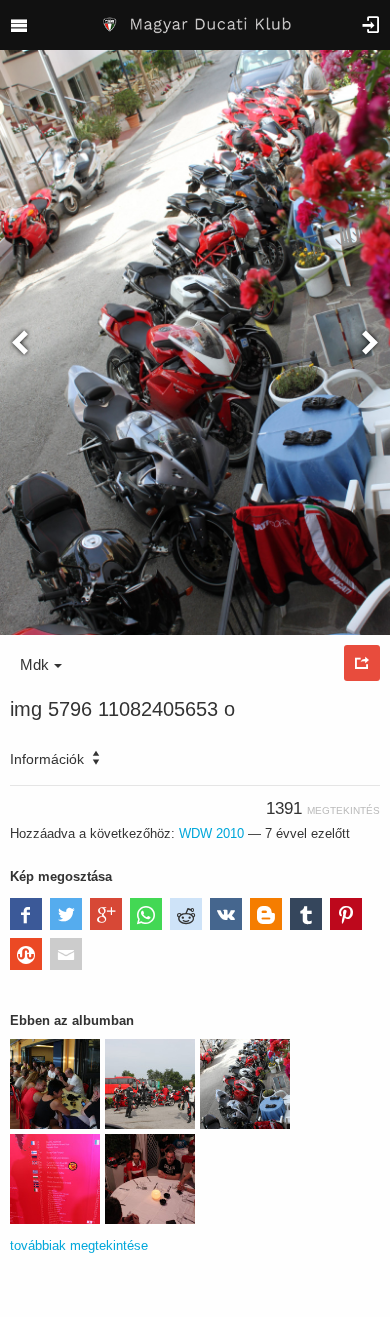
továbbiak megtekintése (79, 1245)
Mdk (34, 664)
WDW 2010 (211, 833)
